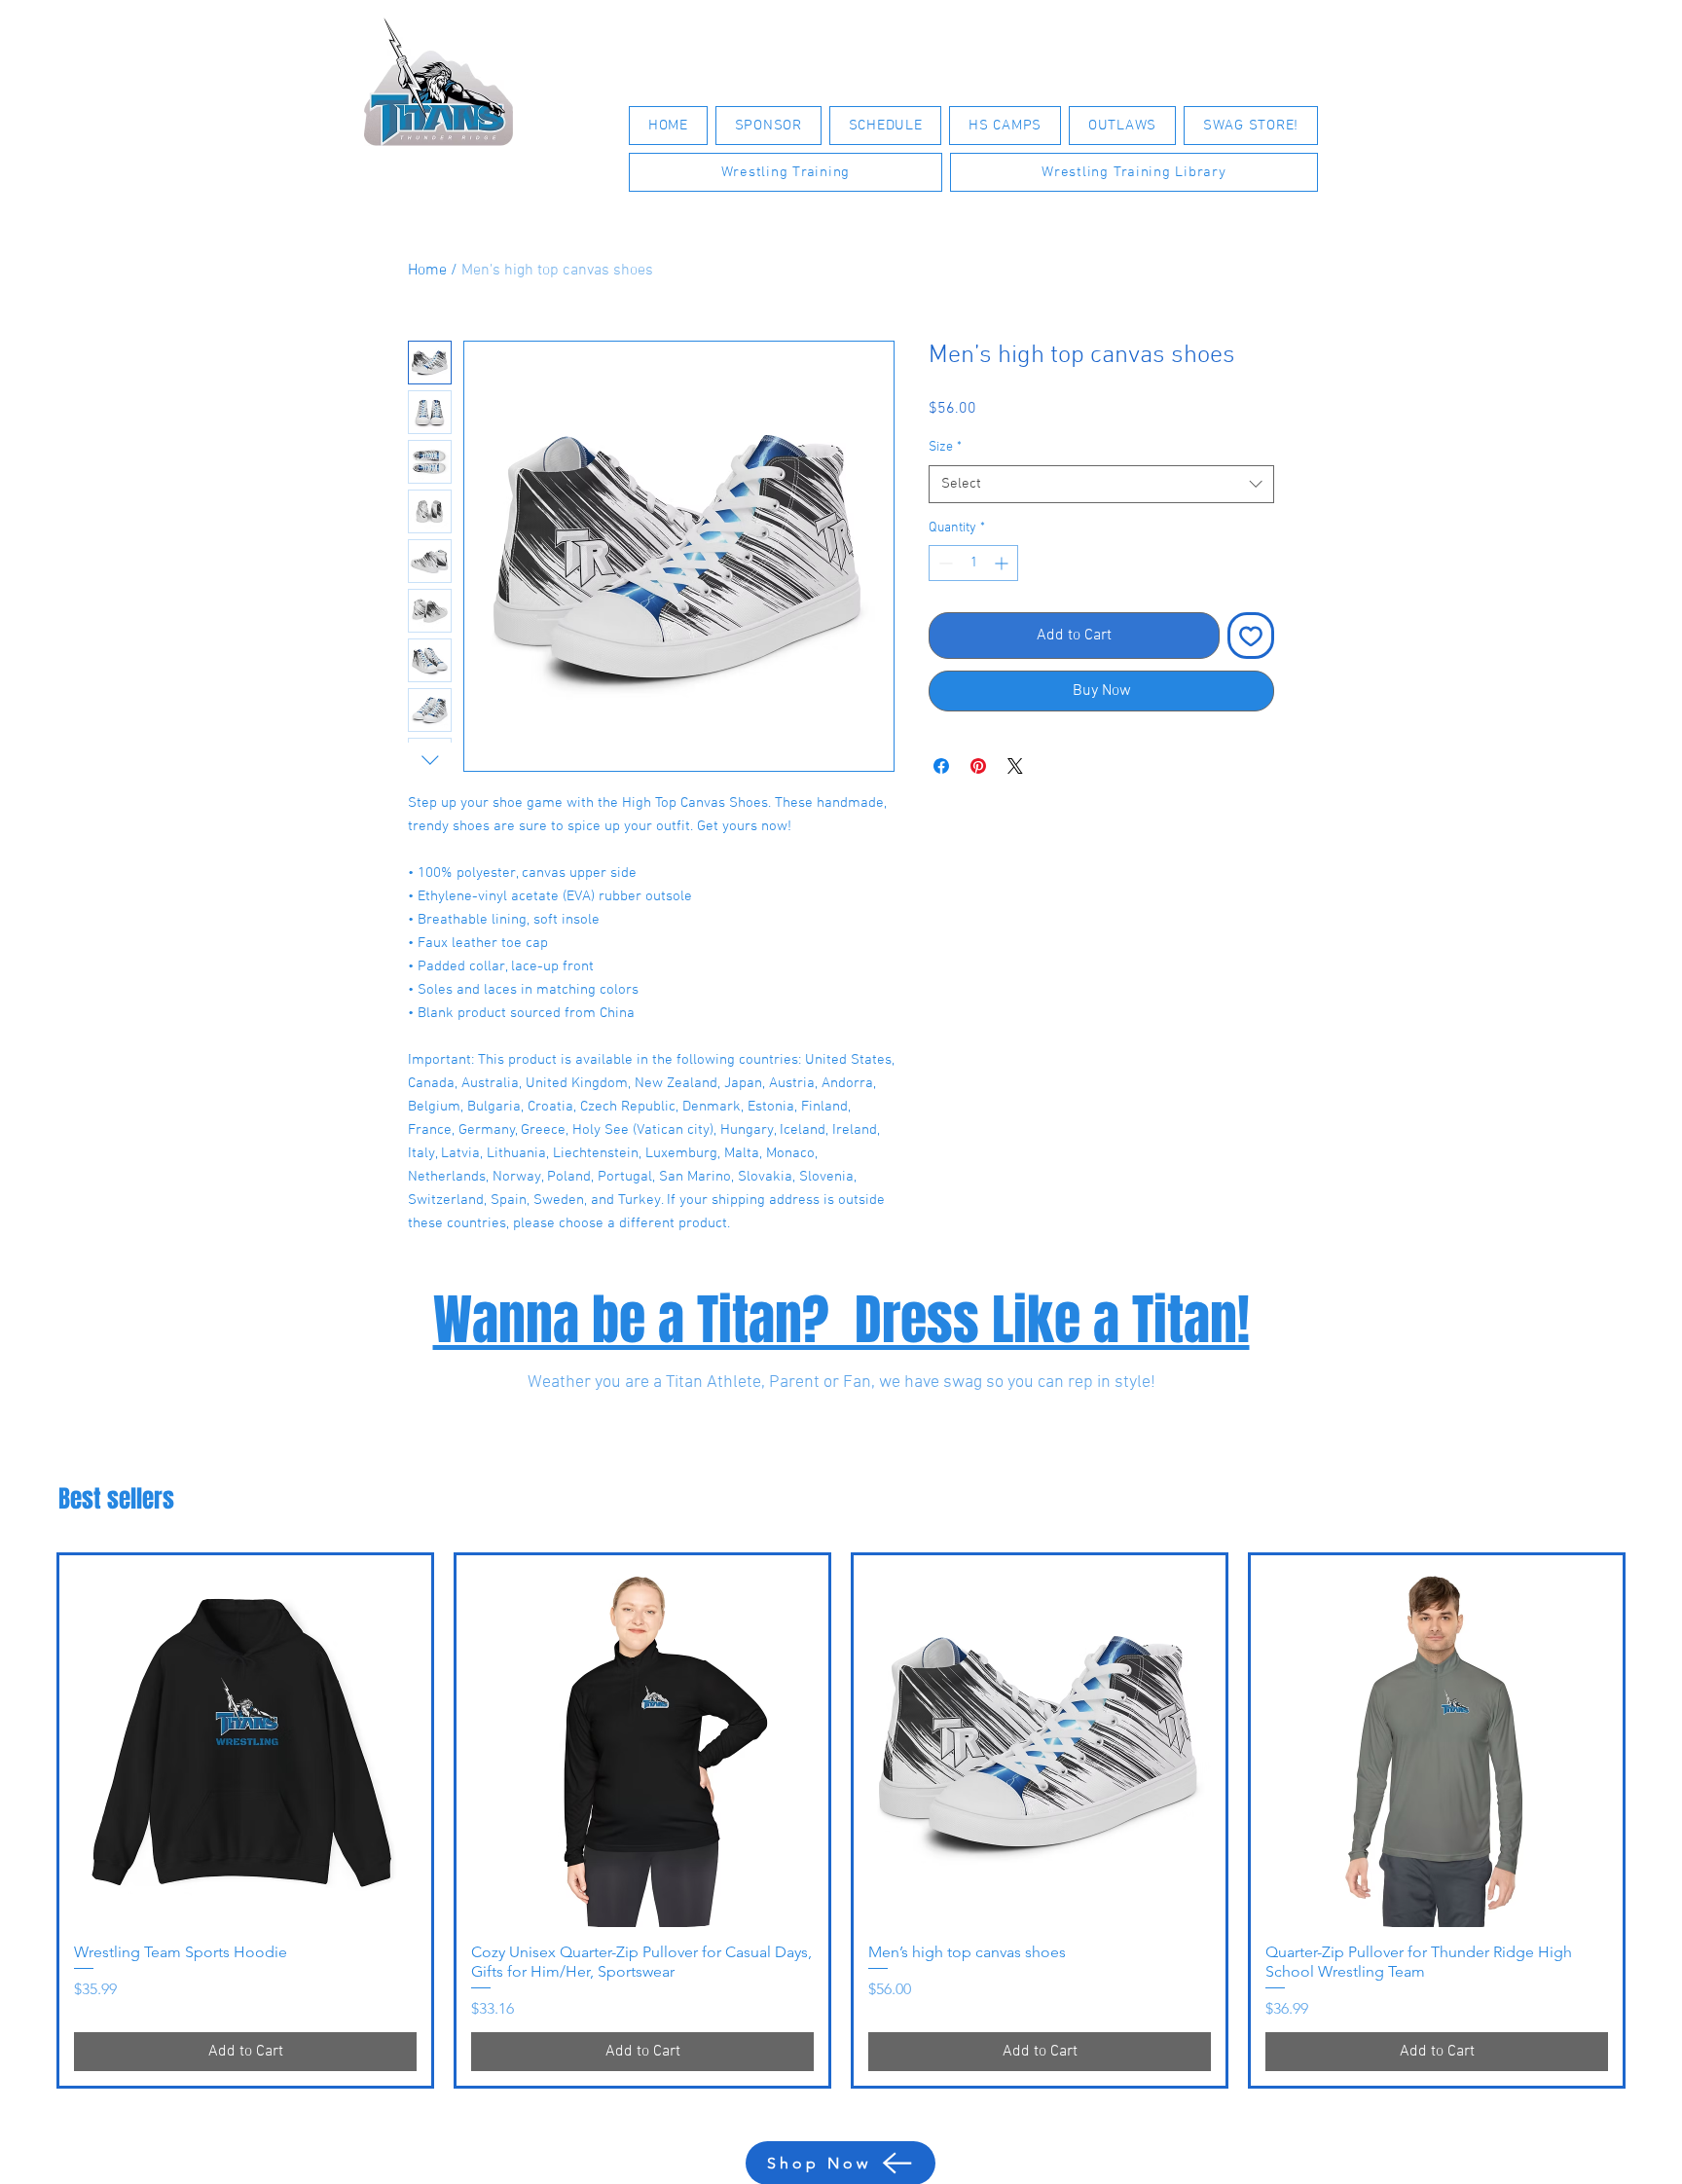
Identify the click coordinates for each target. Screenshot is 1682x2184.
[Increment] (1003, 563)
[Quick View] (245, 1741)
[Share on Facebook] (941, 766)
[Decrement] (944, 563)
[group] (841, 1820)
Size (945, 447)
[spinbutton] (973, 563)
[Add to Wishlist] (1251, 636)
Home (427, 271)
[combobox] (1101, 484)
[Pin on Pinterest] (978, 766)
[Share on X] (1015, 766)
